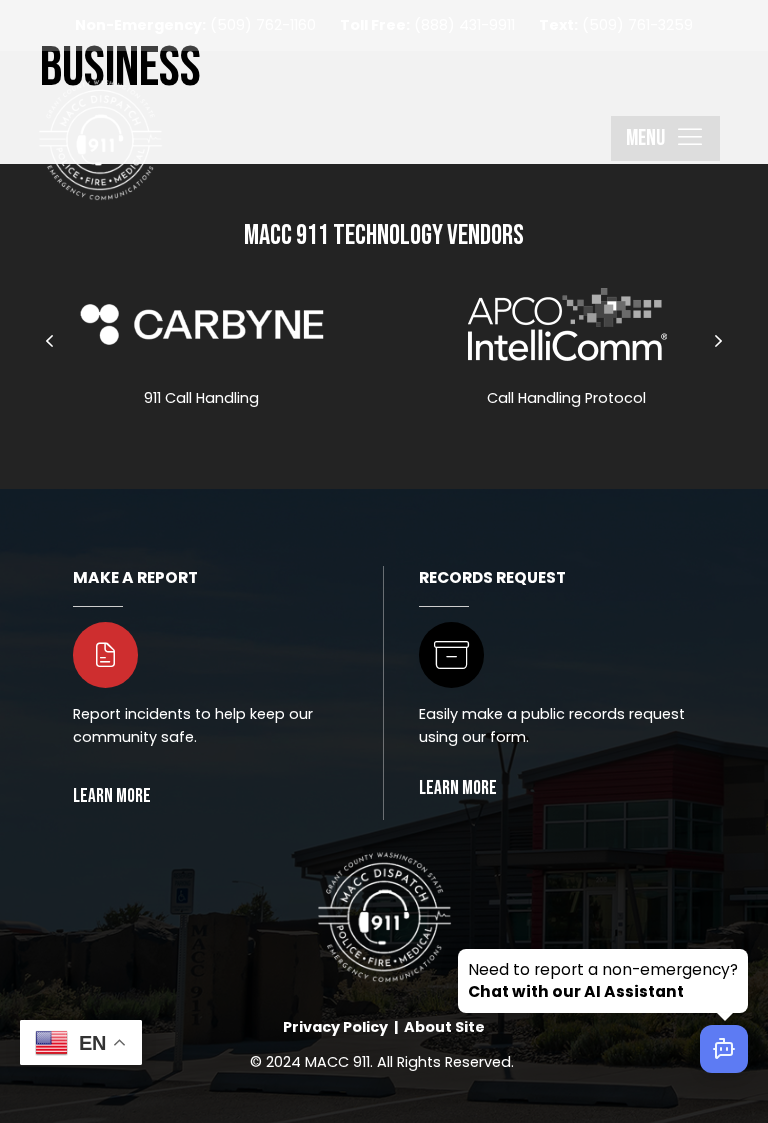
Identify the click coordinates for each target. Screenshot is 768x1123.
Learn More (458, 788)
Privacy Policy (335, 1027)
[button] (665, 139)
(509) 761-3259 (616, 25)
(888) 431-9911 (427, 25)
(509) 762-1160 (195, 25)
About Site (444, 1027)
